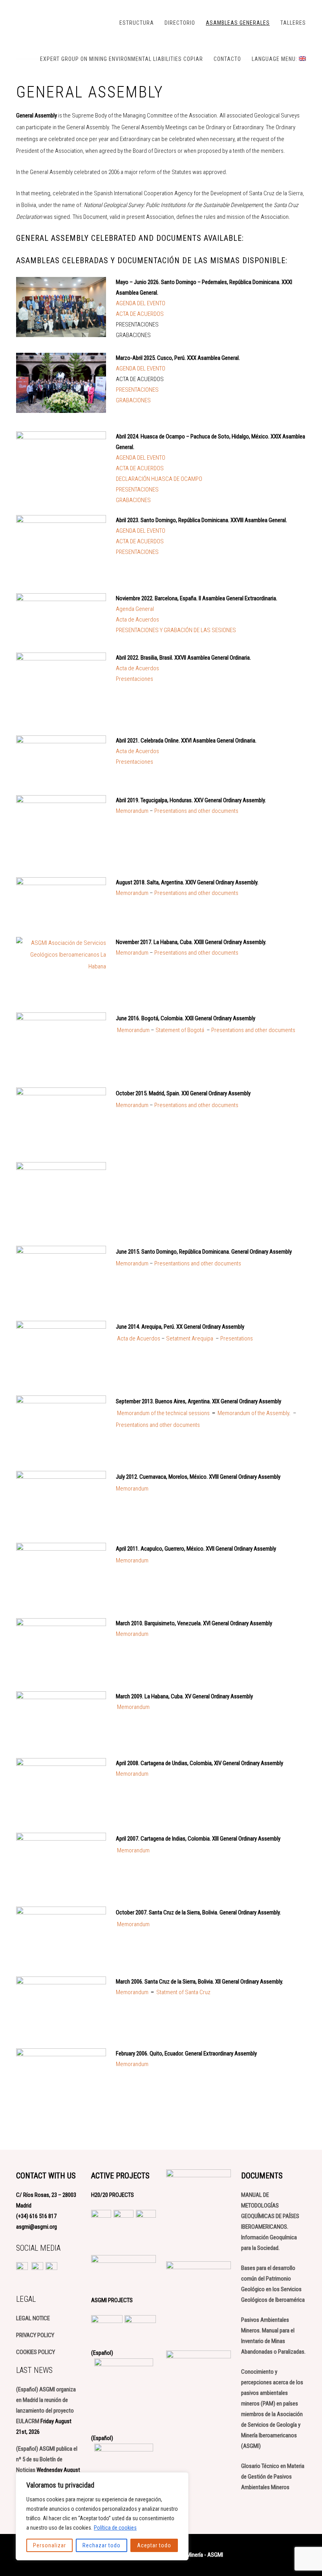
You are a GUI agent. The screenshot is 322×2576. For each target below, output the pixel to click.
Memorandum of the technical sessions (163, 1413)
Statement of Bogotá (180, 1030)
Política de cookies (115, 2528)
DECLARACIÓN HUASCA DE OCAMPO (159, 479)
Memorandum (132, 811)
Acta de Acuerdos (137, 620)
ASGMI (55, 22)
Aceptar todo (154, 2545)
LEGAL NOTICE (33, 2318)
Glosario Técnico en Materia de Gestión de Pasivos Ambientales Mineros (273, 2477)
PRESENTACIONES (137, 390)
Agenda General (135, 609)
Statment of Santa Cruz (183, 1992)
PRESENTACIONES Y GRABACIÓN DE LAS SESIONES (176, 630)
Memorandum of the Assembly (253, 1413)
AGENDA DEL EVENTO (141, 303)
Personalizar (49, 2545)
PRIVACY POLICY (35, 2335)
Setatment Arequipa (190, 1338)
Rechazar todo (102, 2545)
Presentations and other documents (196, 811)
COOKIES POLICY (36, 2352)
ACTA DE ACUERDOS (140, 314)
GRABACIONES (133, 400)
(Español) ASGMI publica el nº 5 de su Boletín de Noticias (47, 2459)
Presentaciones (134, 679)
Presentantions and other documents (198, 1263)
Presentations (237, 1338)
